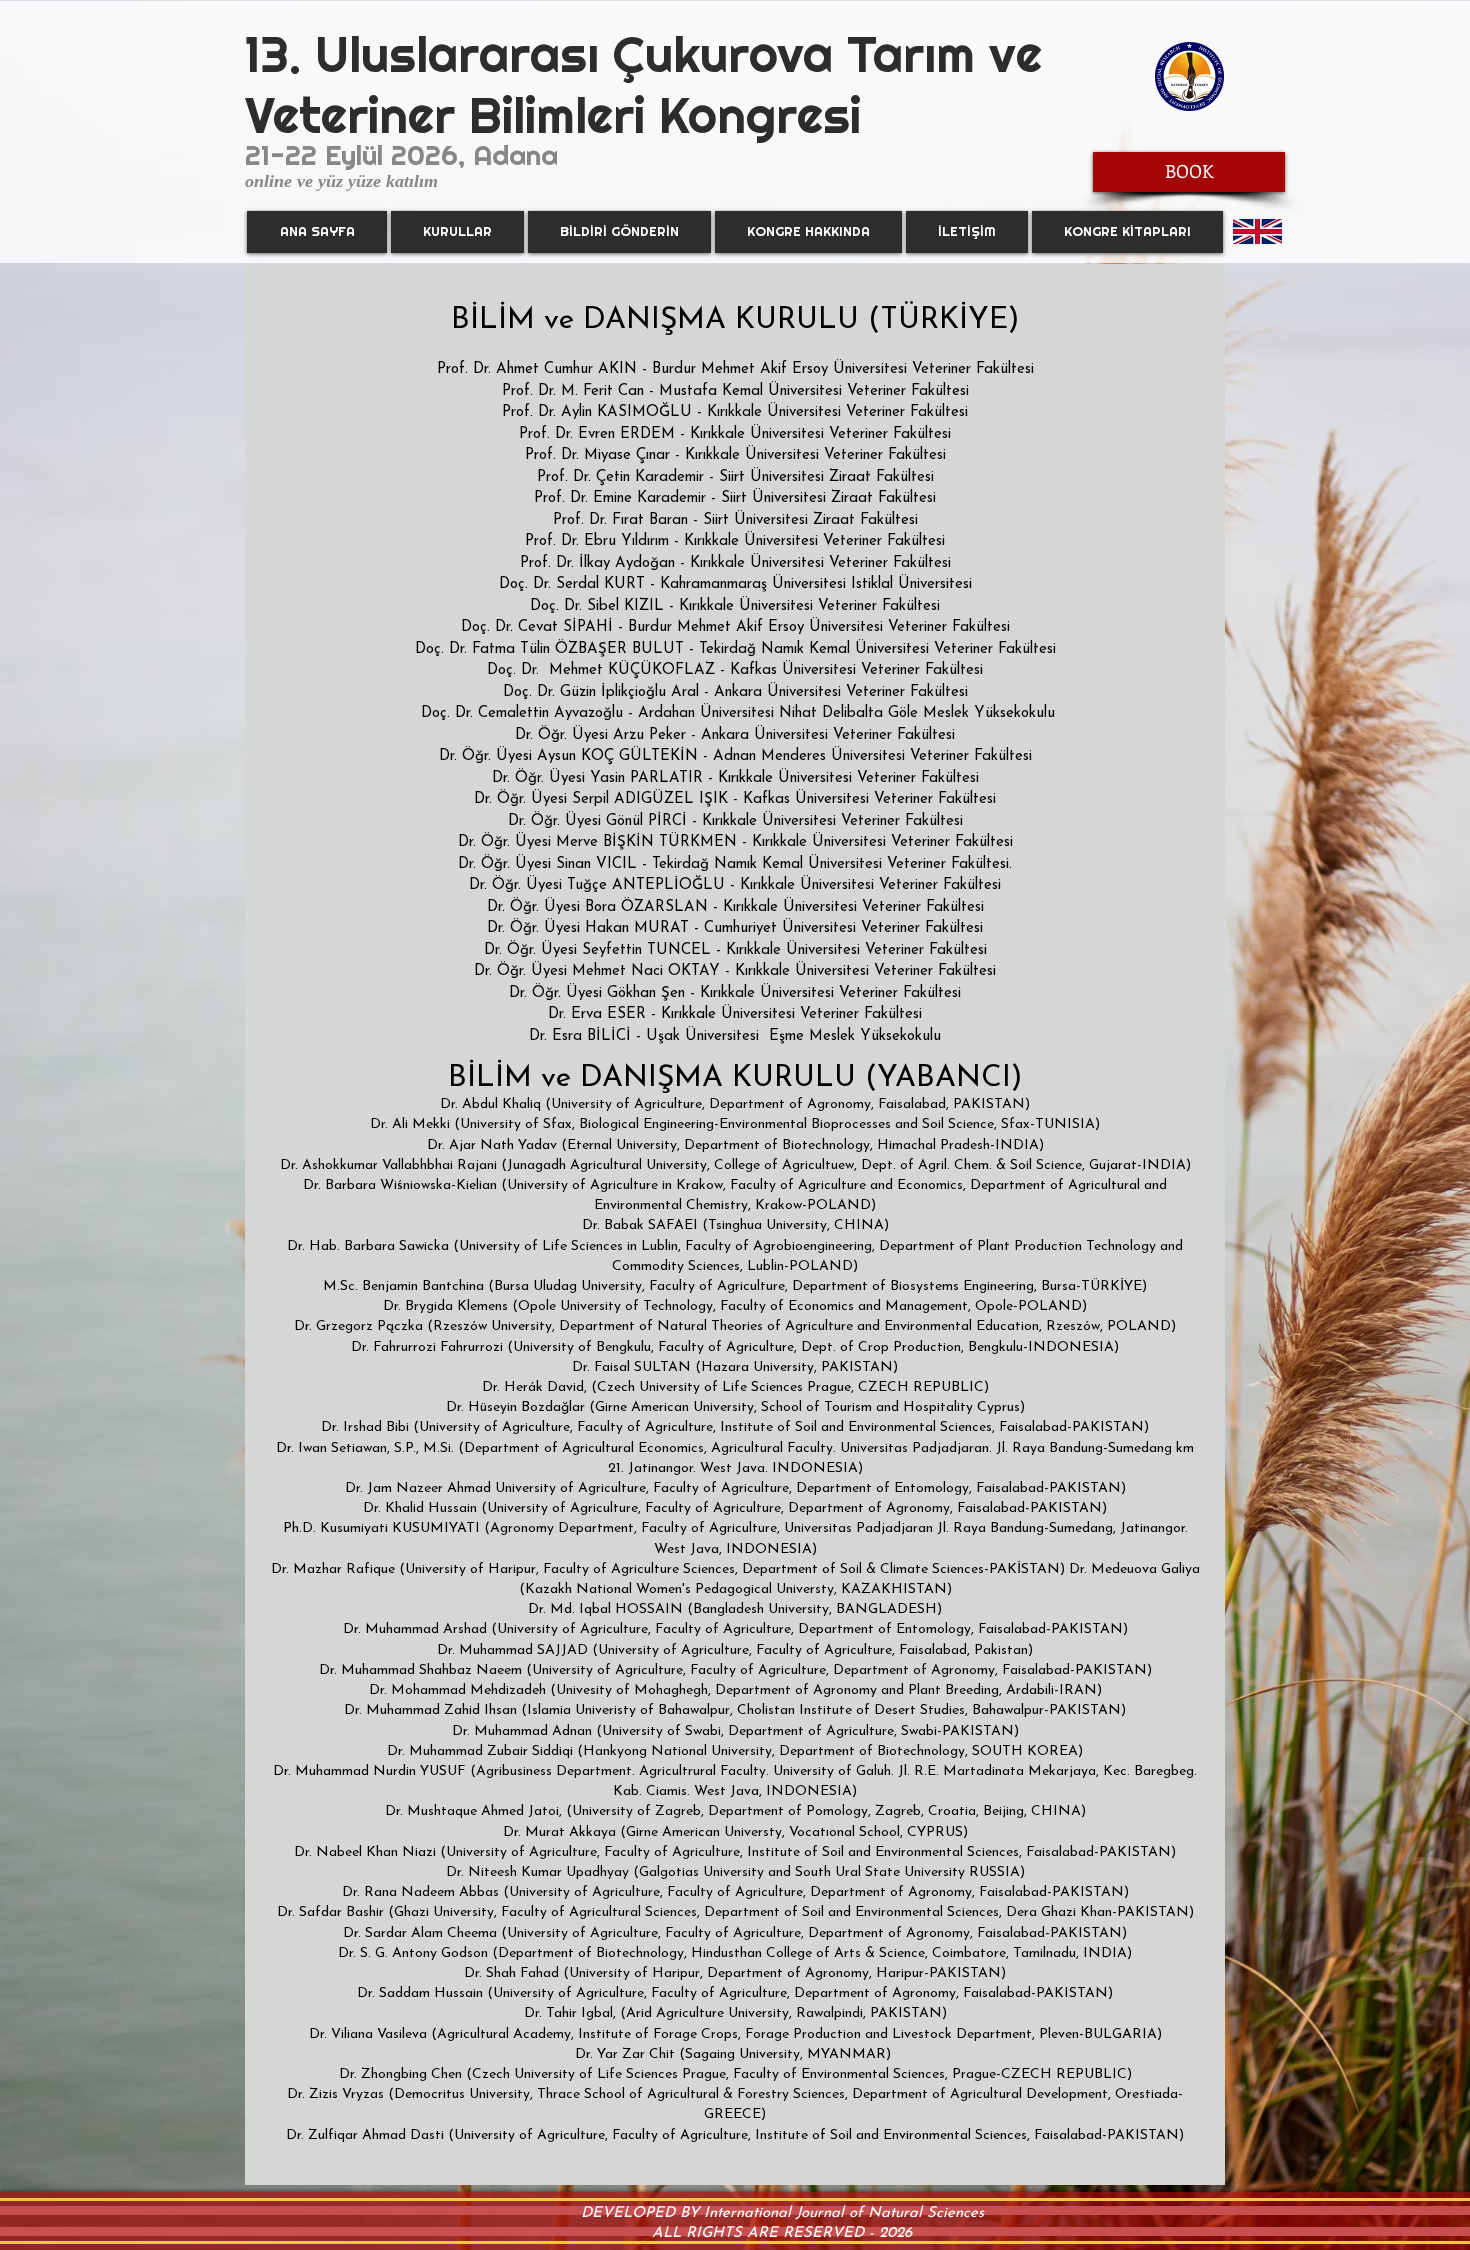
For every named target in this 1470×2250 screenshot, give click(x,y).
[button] (457, 232)
